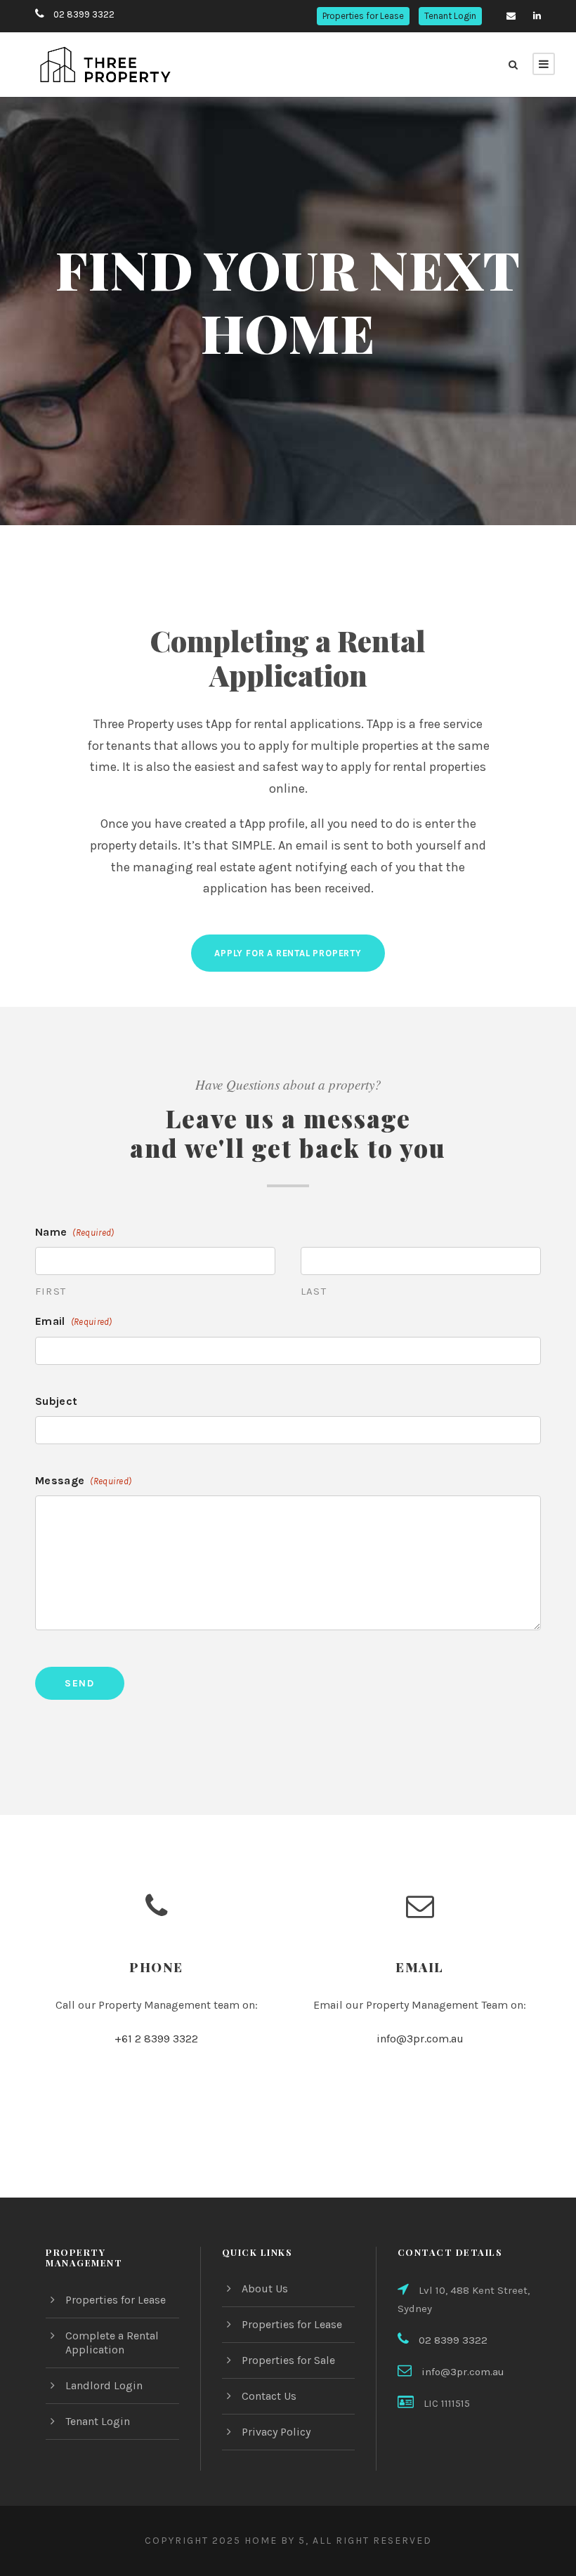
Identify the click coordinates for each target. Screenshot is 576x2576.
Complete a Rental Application (112, 2343)
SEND (80, 1683)
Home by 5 (275, 2541)
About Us (265, 2288)
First (51, 1291)
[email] (511, 16)
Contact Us (269, 2396)
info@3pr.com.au (420, 2039)
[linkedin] (537, 16)
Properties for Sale (288, 2360)
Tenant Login (450, 16)
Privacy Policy (276, 2432)
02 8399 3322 (84, 14)
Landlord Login (104, 2385)
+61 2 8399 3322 (156, 2039)
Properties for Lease (363, 16)
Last (314, 1291)
